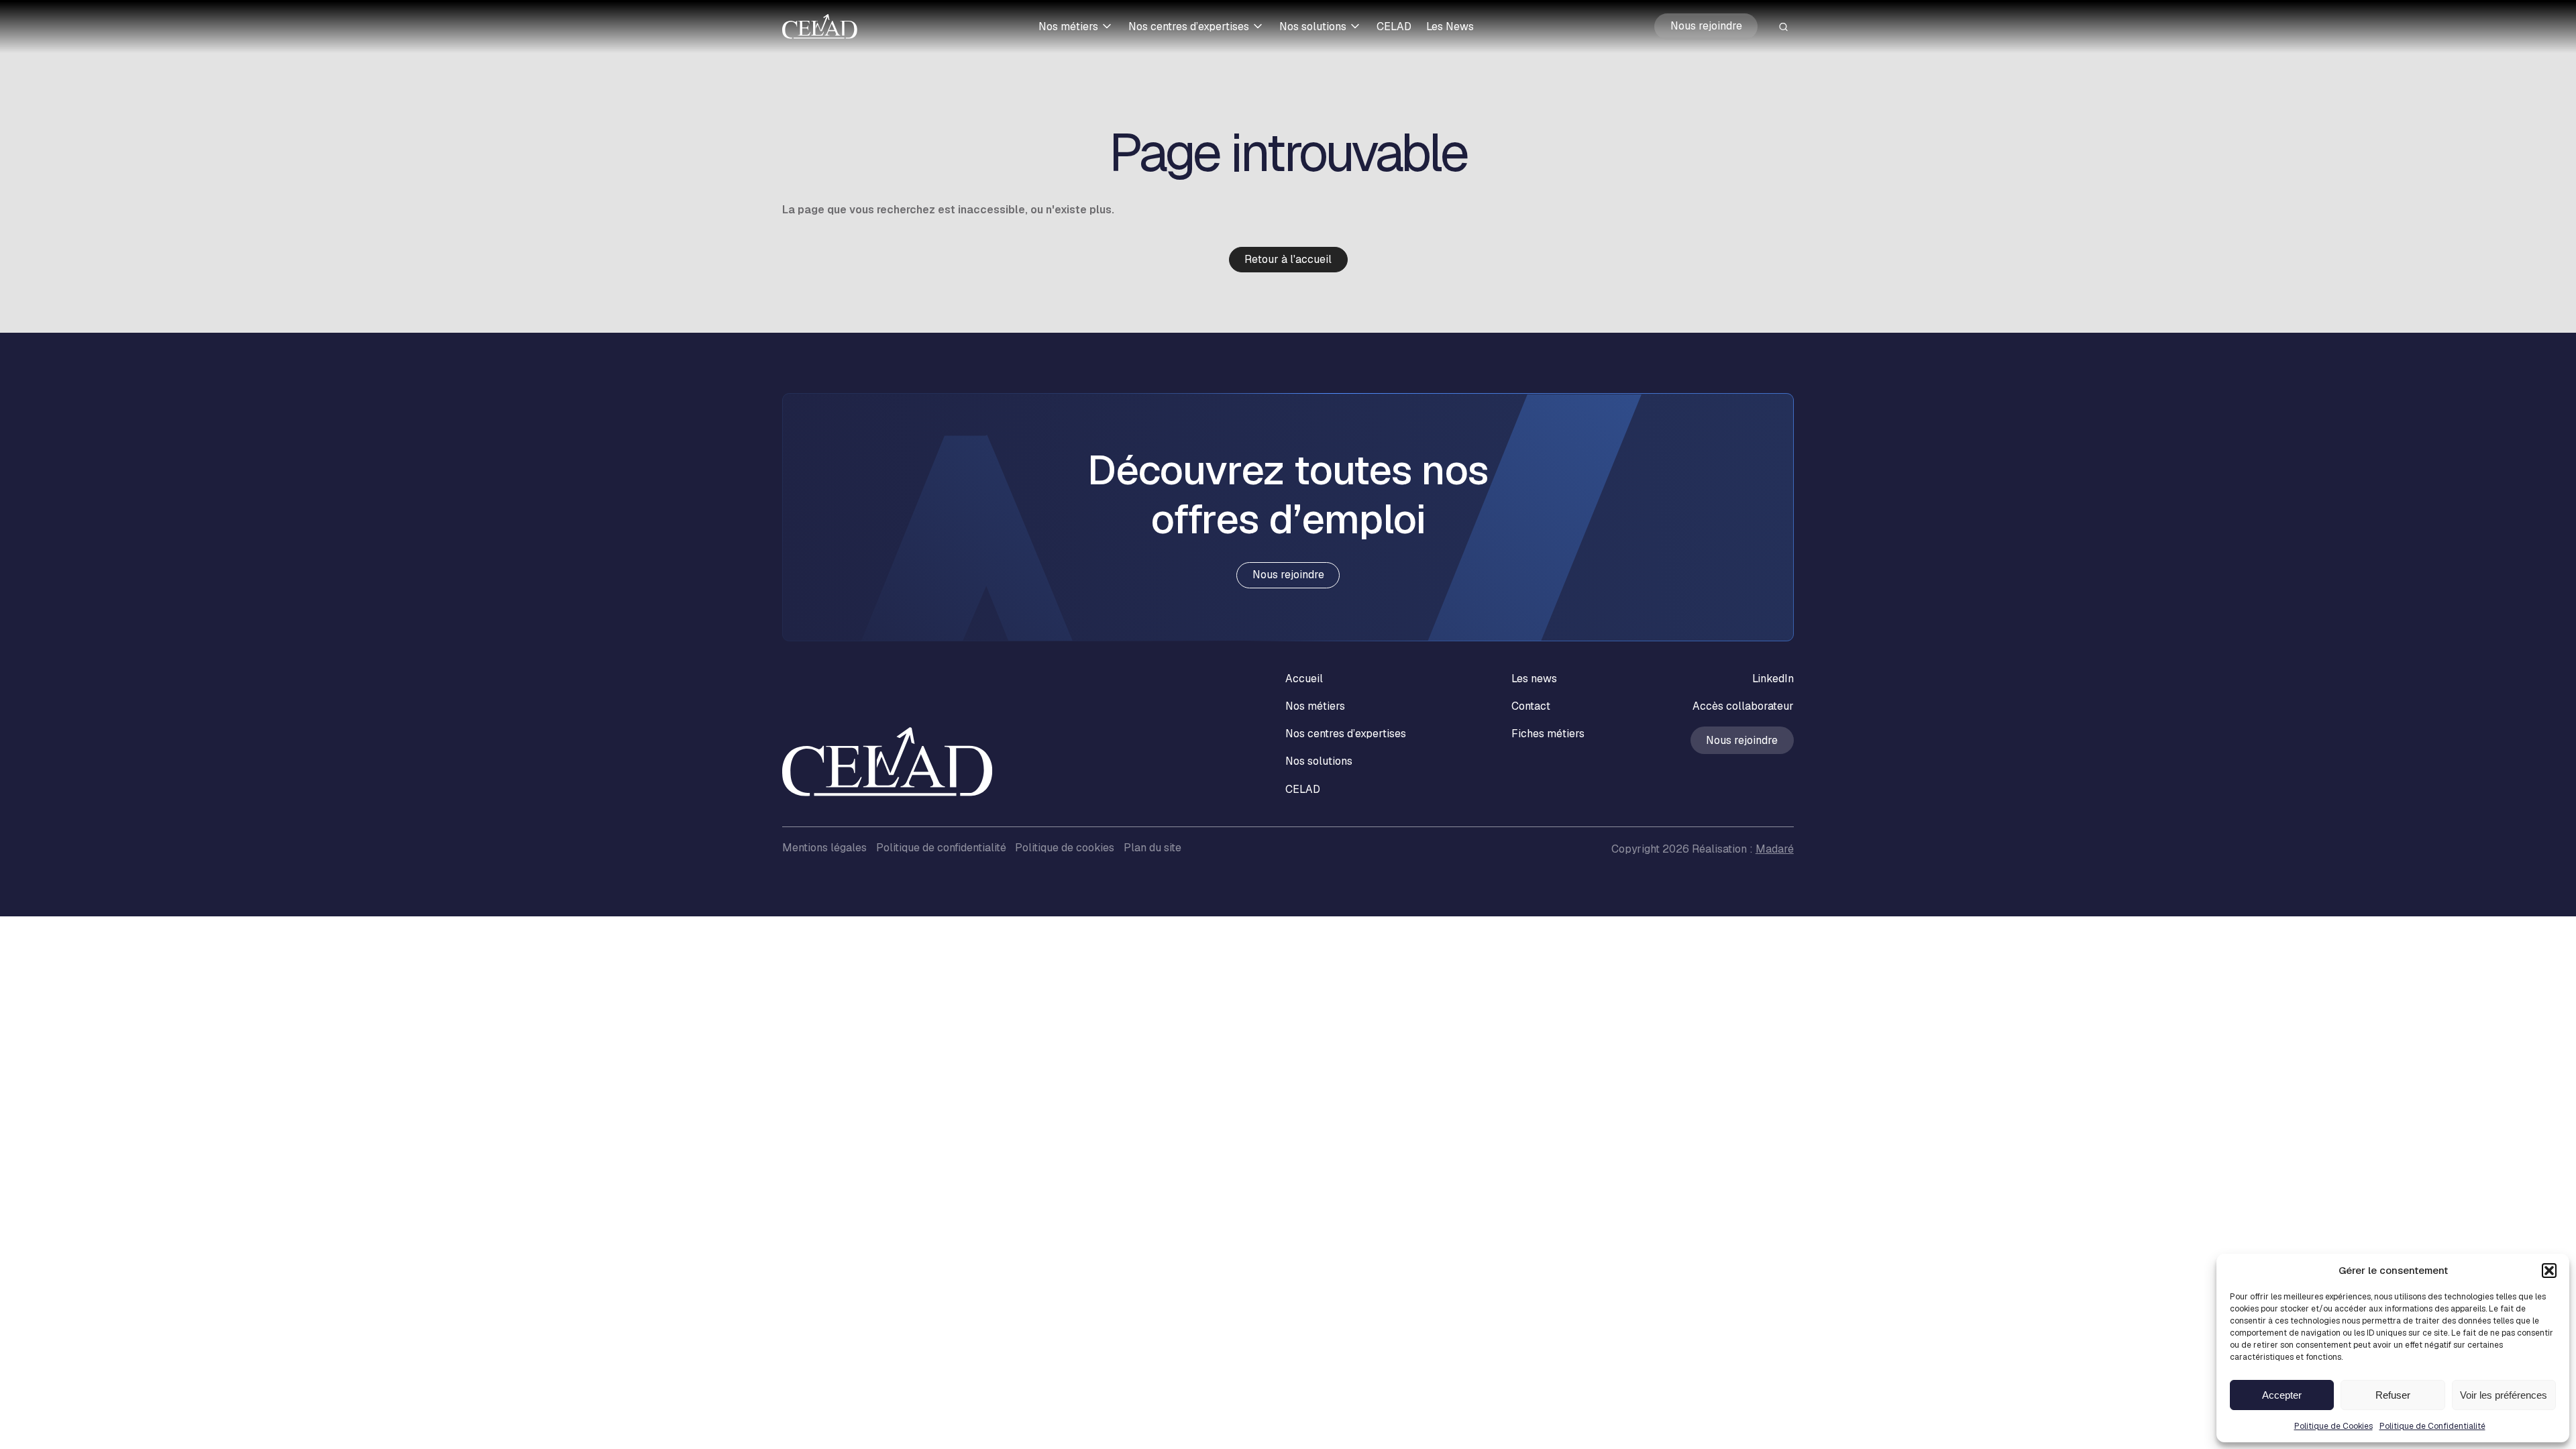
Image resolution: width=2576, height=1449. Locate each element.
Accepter (2282, 1395)
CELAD (1394, 26)
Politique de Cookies (2333, 1426)
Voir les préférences (2504, 1395)
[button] (2549, 1271)
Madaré (1775, 849)
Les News (1450, 26)
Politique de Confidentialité (2432, 1426)
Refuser (2393, 1395)
